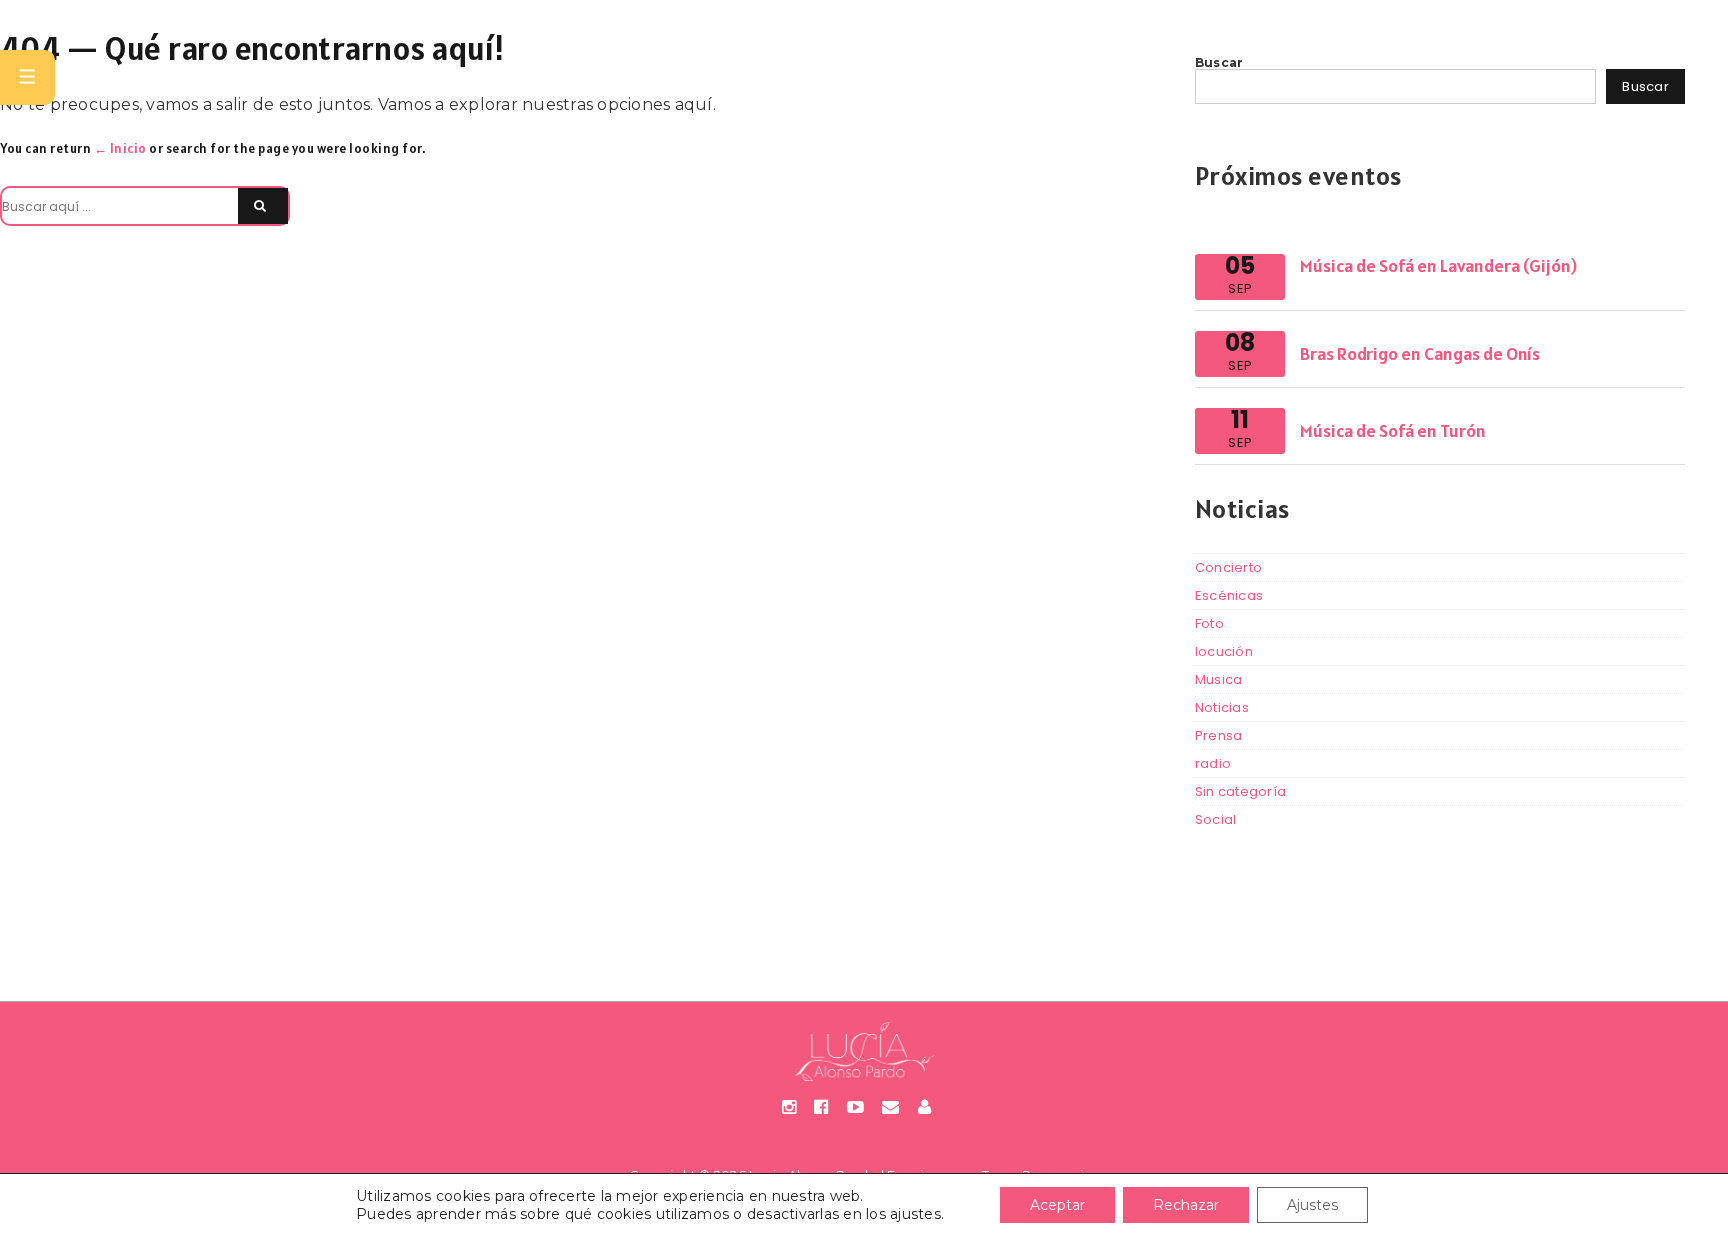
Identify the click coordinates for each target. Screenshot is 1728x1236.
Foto (1209, 623)
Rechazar (1186, 1205)
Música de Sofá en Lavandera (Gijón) (1438, 265)
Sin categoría (1240, 791)
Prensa (1219, 735)
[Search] (263, 206)
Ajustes (1312, 1205)
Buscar (1219, 62)
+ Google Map (1514, 290)
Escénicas (1229, 595)
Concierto (1228, 567)
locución (1224, 651)
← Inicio (120, 148)
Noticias (1222, 707)
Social (1216, 819)
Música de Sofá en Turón (1393, 430)
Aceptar (1057, 1205)
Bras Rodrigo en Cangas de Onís (1420, 353)
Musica (1219, 679)
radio (1213, 763)
